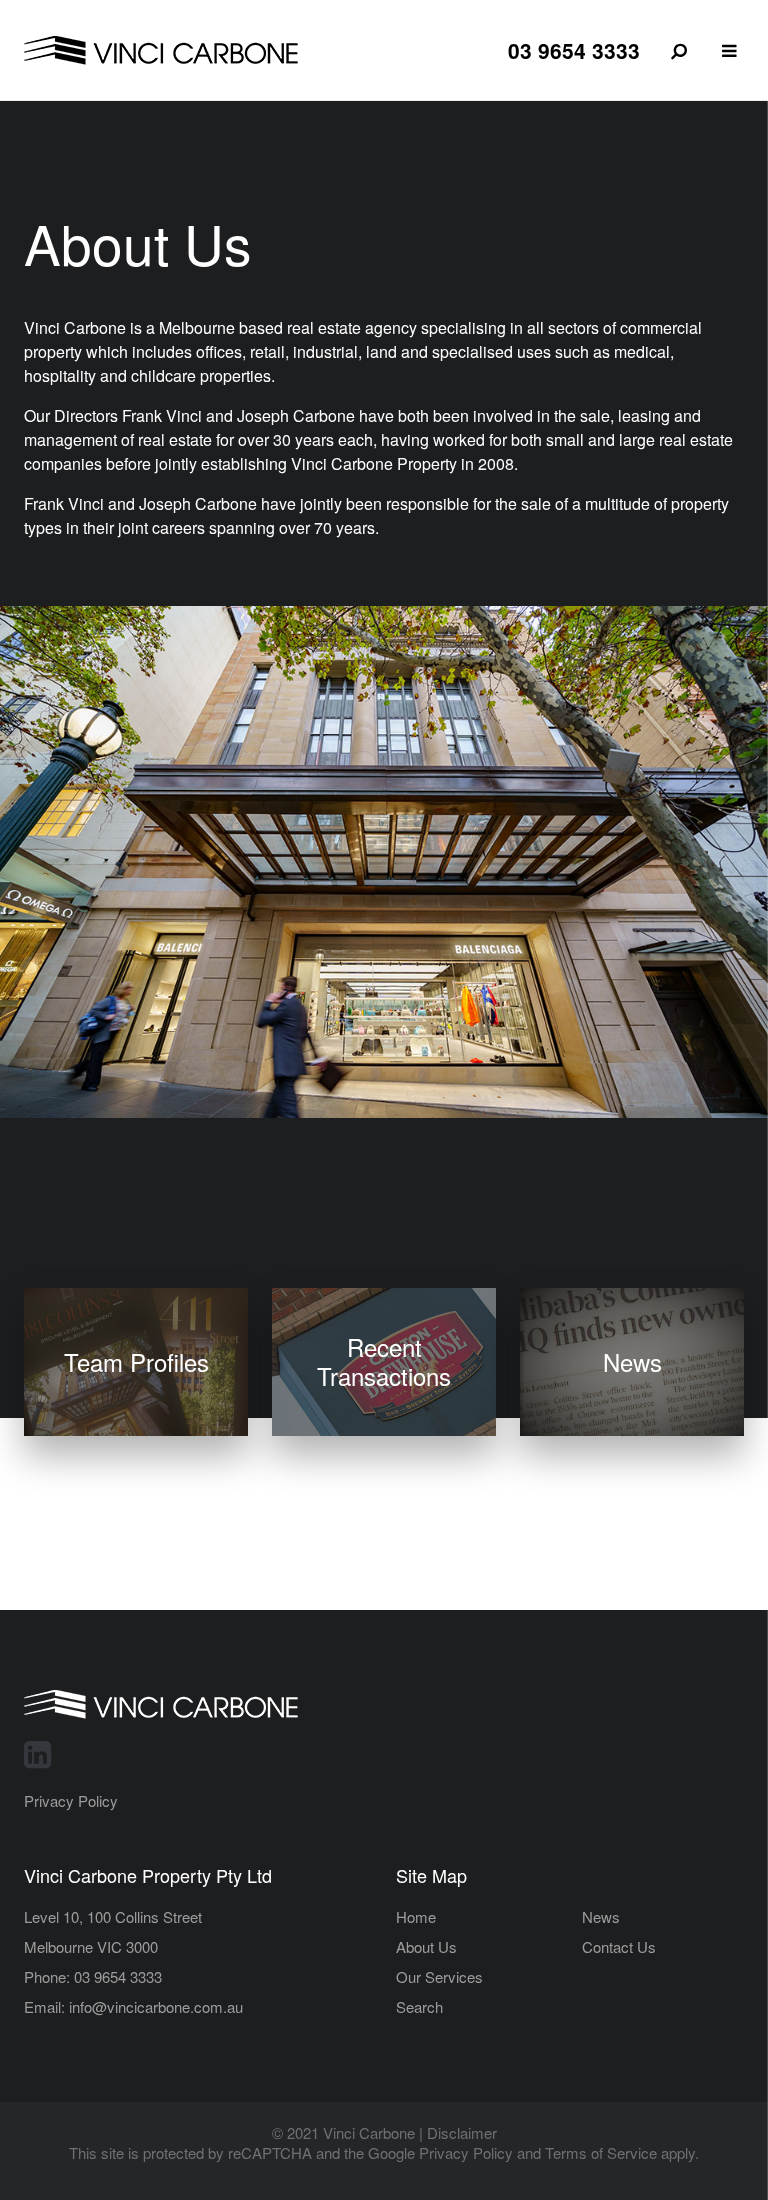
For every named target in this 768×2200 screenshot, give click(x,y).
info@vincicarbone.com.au (156, 2006)
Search (419, 2006)
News (601, 1916)
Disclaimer (462, 2132)
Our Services (439, 1976)
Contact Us (619, 1946)
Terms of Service (601, 2152)
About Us (426, 1946)
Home (416, 1916)
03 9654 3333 (574, 50)
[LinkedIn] (37, 1752)
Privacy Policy (71, 1800)
